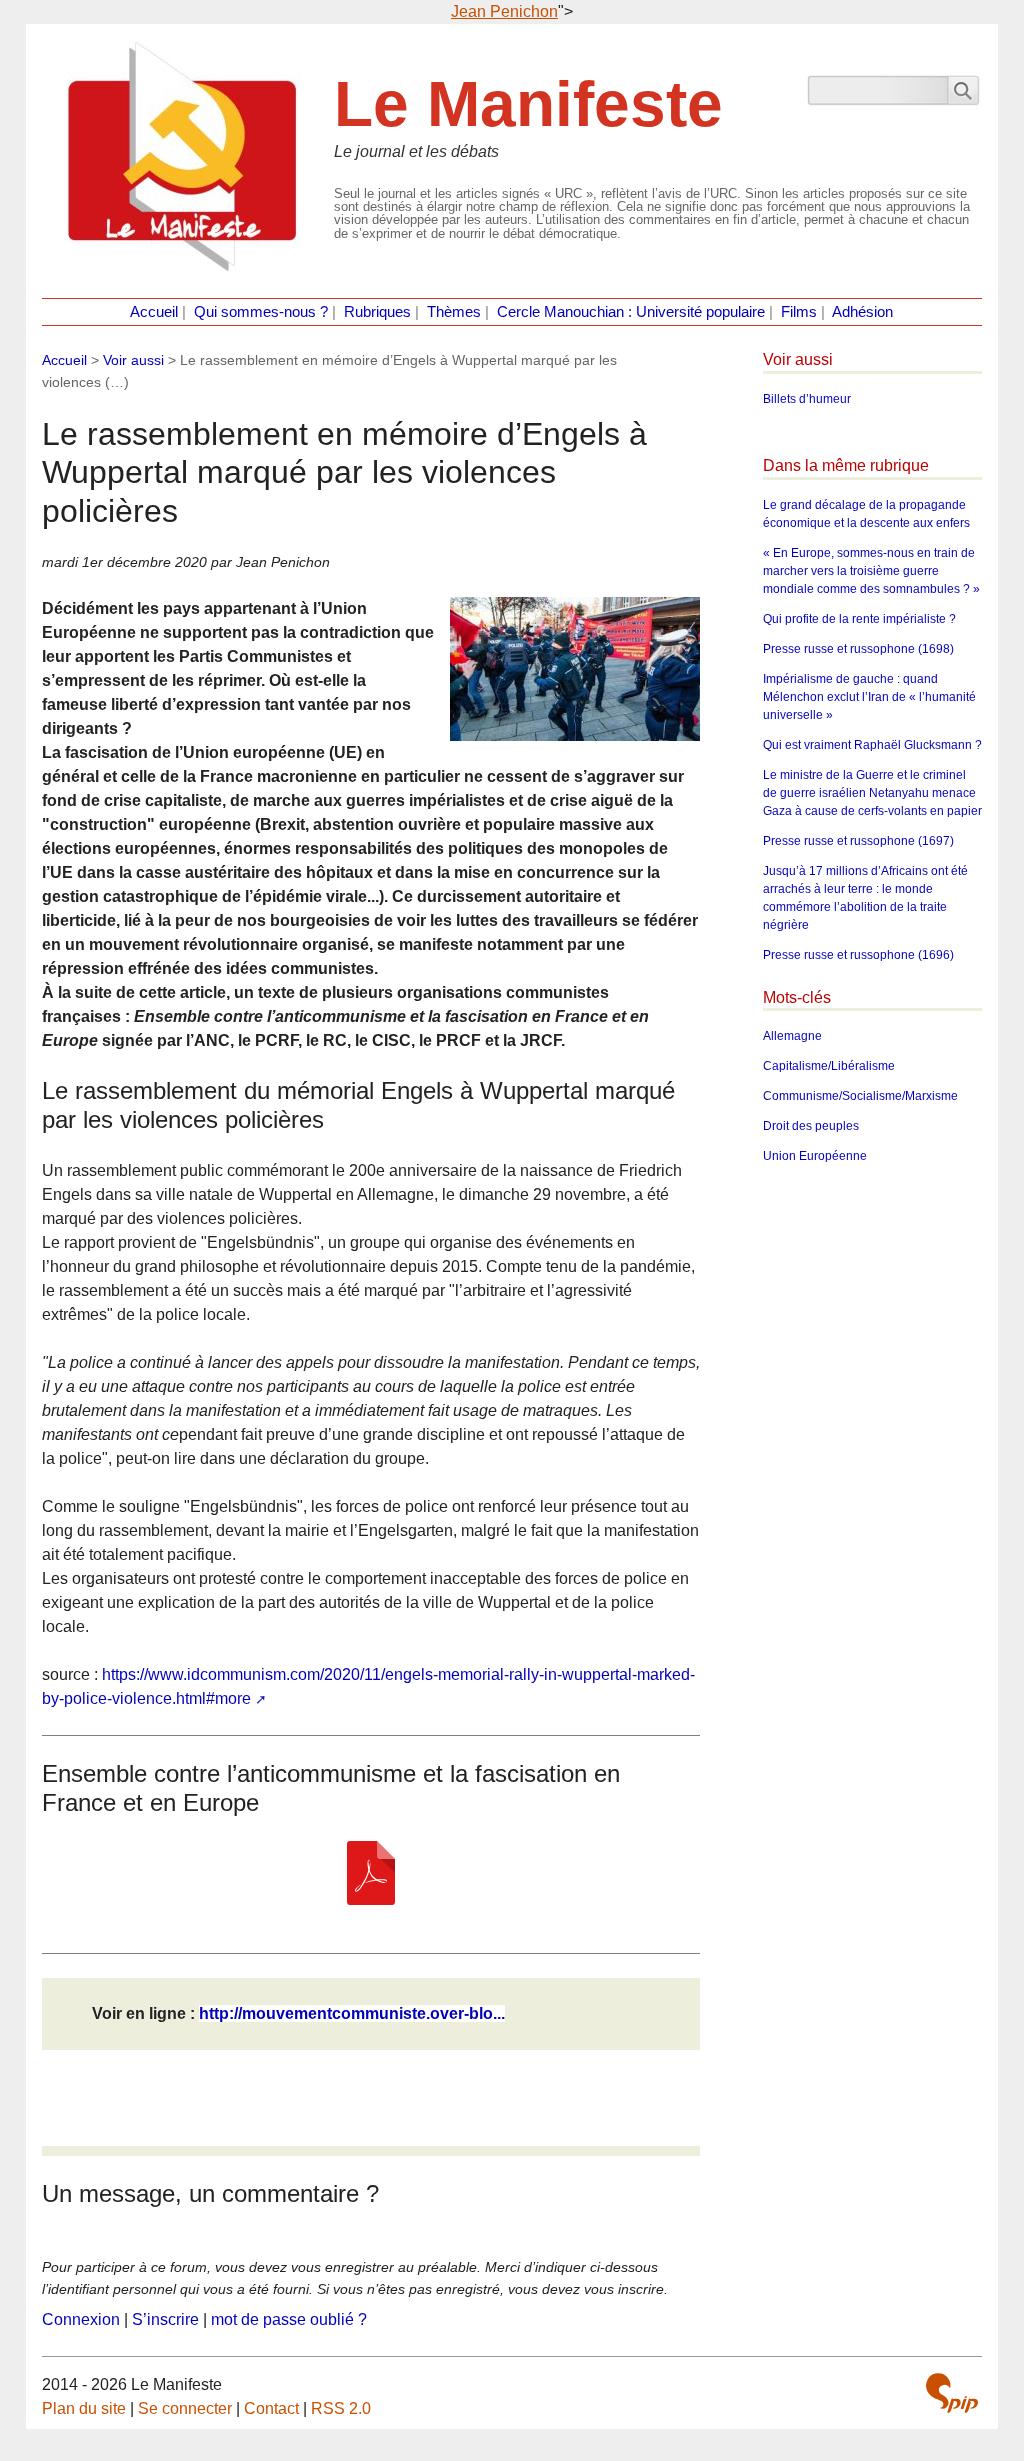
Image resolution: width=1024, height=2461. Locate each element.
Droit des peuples (811, 1126)
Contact (271, 2408)
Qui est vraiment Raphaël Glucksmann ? (872, 745)
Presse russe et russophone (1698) (858, 649)
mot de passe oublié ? (289, 2319)
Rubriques (377, 312)
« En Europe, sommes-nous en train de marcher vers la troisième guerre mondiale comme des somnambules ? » (871, 571)
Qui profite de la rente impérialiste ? (859, 619)
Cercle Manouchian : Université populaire (631, 312)
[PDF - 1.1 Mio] (371, 1873)
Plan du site (84, 2408)
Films (799, 312)
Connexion (81, 2319)
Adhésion (862, 312)
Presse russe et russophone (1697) (858, 841)
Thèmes (454, 312)
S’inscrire (165, 2319)
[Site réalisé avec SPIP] (952, 2393)
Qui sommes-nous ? (261, 312)
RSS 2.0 (341, 2408)
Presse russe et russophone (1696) (858, 955)
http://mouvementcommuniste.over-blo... (352, 2013)
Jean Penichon (504, 11)
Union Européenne (815, 1156)
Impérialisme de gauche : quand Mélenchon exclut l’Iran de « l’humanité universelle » (869, 697)
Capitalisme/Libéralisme (829, 1066)
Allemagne (792, 1036)
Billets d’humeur (807, 399)
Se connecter (185, 2408)
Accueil (154, 312)
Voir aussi (133, 360)
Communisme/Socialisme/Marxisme (860, 1096)
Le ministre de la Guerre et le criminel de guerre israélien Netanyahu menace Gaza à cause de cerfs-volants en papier (872, 793)
